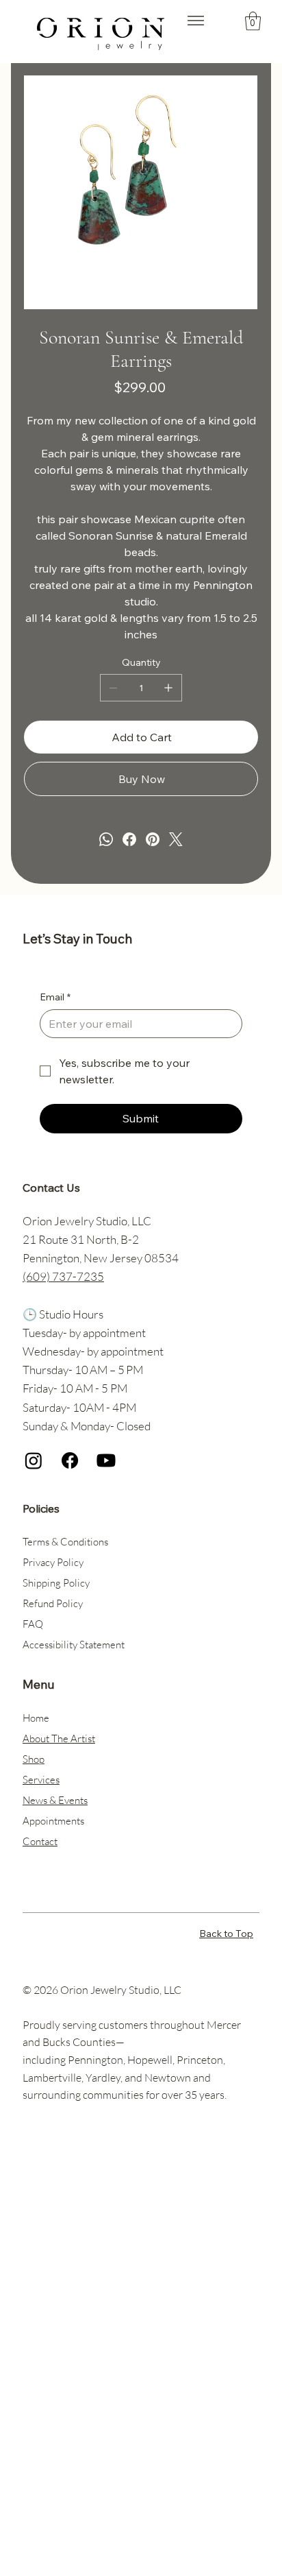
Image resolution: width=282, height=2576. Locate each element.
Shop (34, 1759)
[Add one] (168, 688)
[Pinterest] (153, 839)
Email (55, 997)
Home (36, 1718)
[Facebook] (129, 839)
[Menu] (196, 21)
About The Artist (59, 1738)
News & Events (55, 1800)
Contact (40, 1841)
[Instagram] (34, 1460)
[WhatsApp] (106, 839)
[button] (253, 21)
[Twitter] (176, 839)
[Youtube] (106, 1460)
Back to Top (226, 1934)
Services (41, 1780)
